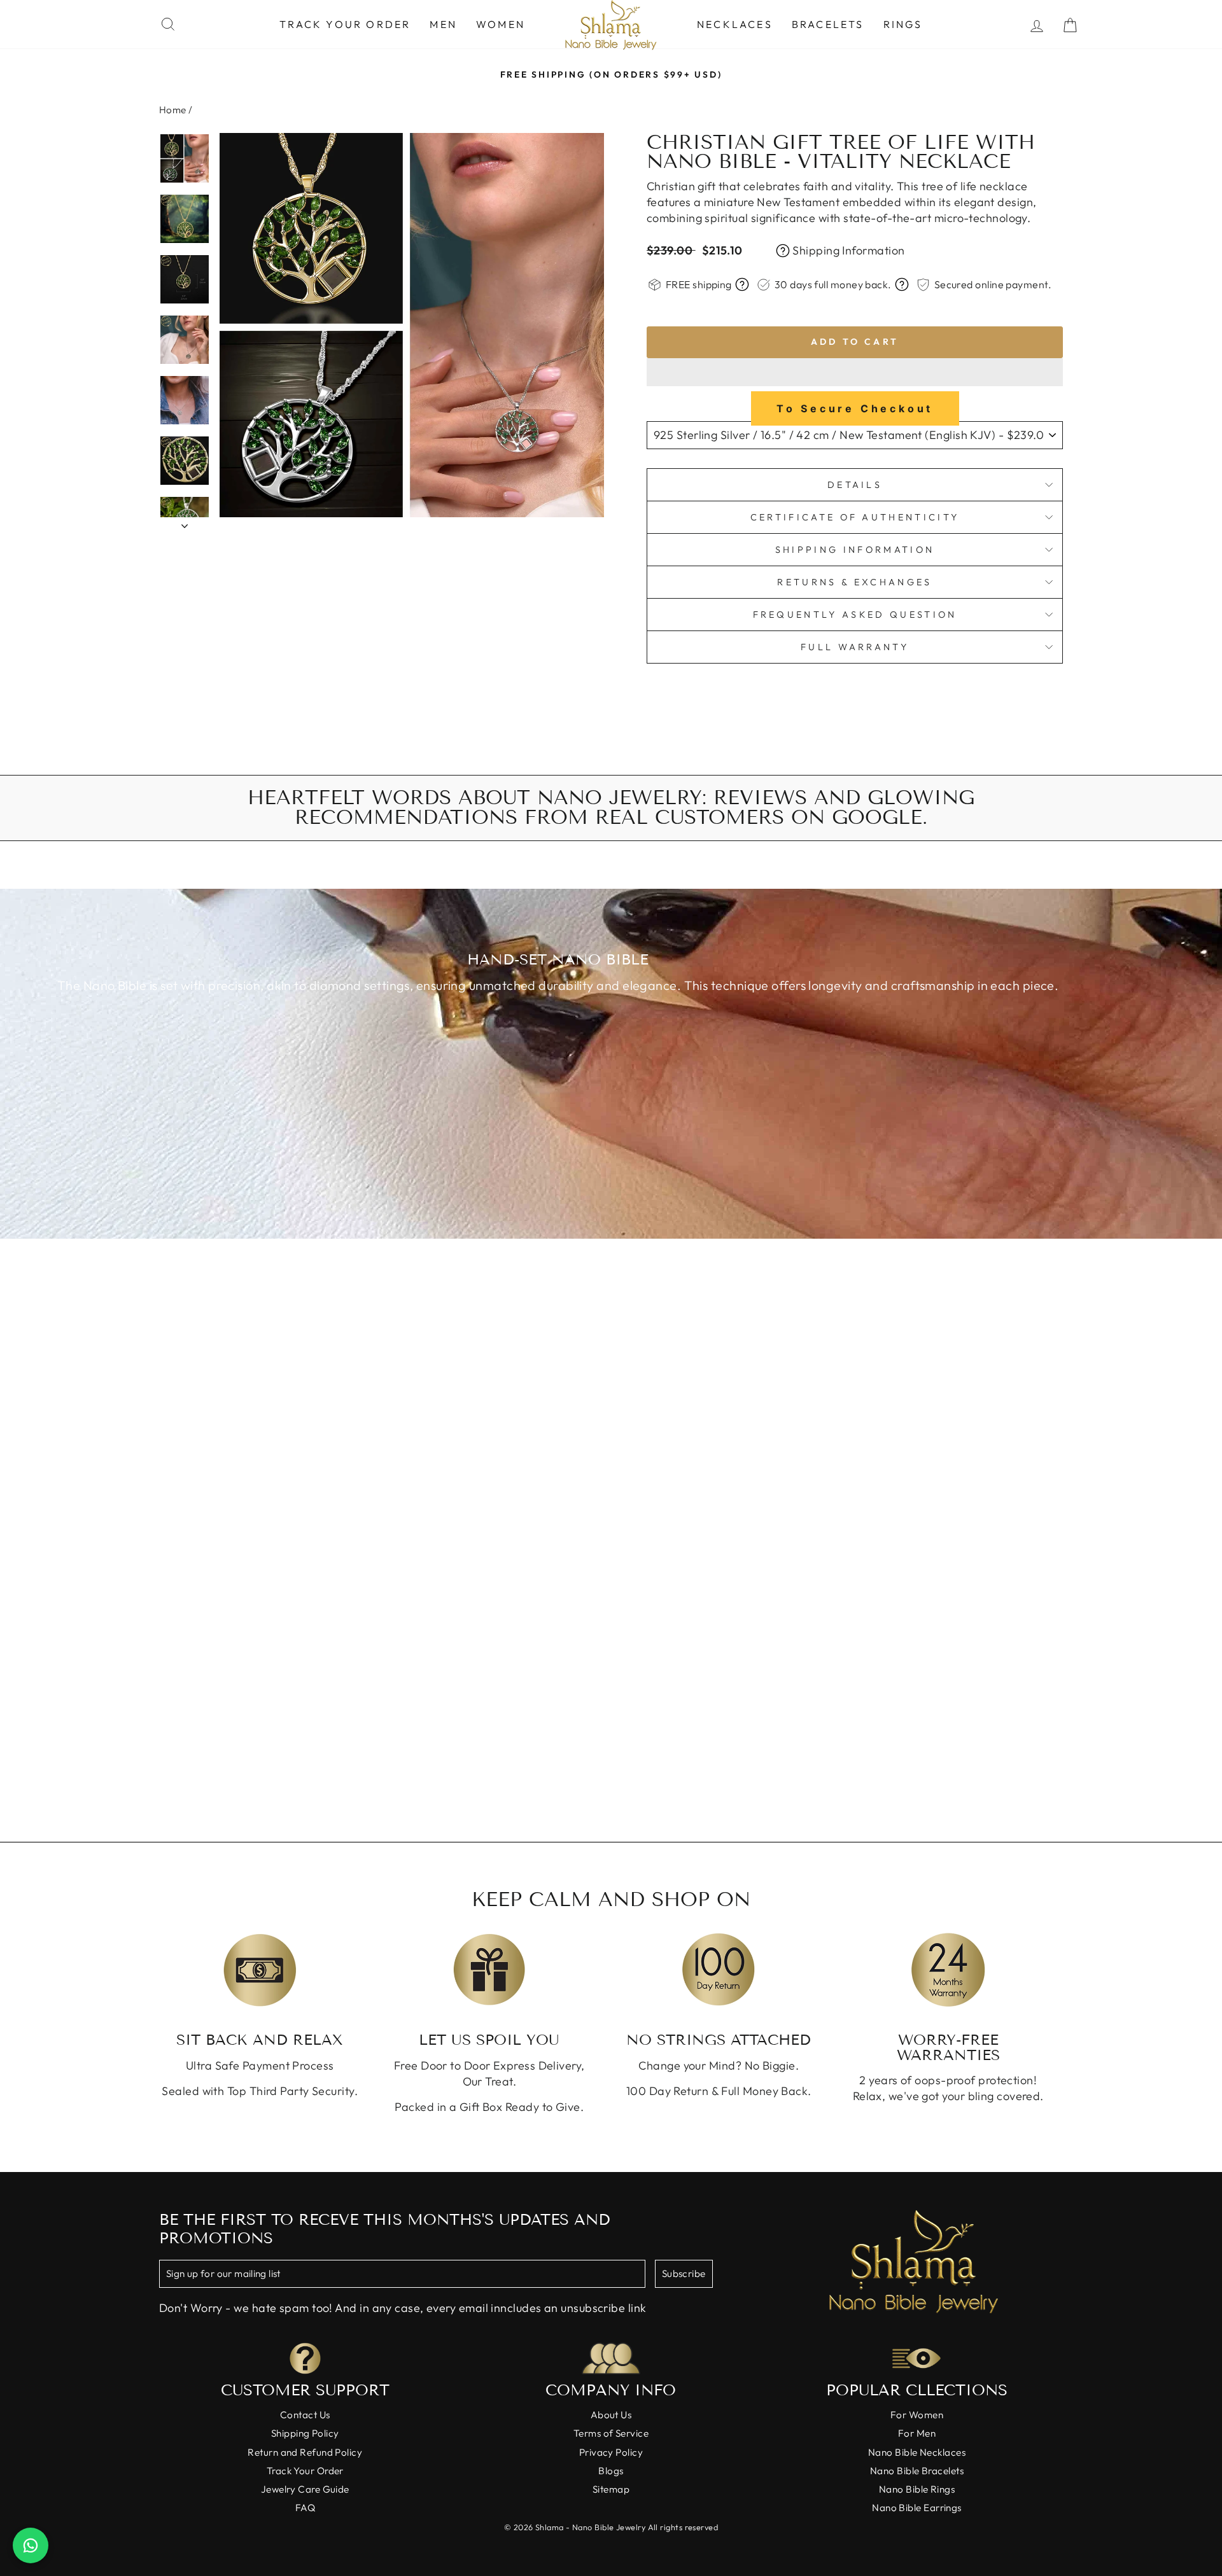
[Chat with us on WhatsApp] (31, 2545)
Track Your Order (345, 24)
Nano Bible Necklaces (917, 2452)
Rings (903, 24)
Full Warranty (855, 647)
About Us (611, 2415)
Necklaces (735, 24)
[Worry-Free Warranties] (949, 1970)
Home (173, 110)
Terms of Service (611, 2433)
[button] (855, 372)
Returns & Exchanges (854, 582)
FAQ (305, 2508)
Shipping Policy (305, 2433)
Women (501, 24)
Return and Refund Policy (305, 2452)
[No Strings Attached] (719, 1970)
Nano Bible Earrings (917, 2508)
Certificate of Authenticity (855, 517)
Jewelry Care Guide (305, 2489)
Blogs (611, 2471)
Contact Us (305, 2415)
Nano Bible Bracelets (917, 2471)
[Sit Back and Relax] (260, 1970)
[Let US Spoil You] (490, 1970)
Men (443, 24)
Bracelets (828, 24)
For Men (917, 2433)
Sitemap (611, 2489)
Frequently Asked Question (855, 615)
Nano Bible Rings (917, 2489)
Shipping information (855, 550)
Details (855, 485)
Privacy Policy (611, 2452)
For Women (917, 2415)
